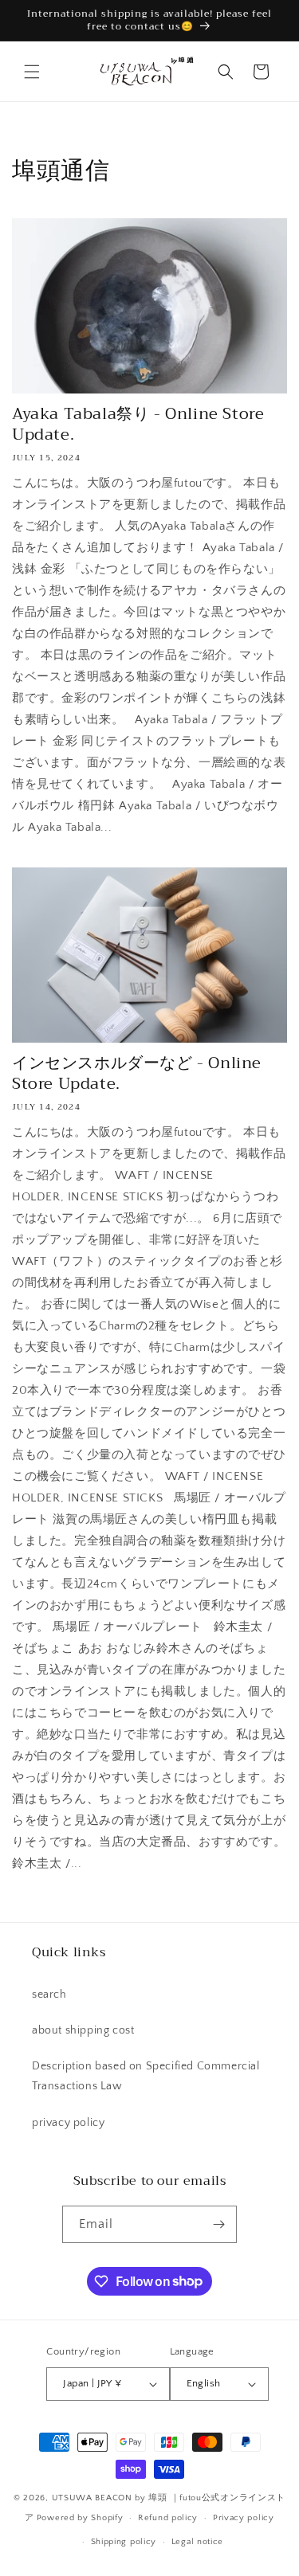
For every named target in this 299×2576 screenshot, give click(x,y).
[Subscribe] (218, 2224)
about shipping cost (83, 2030)
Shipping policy (124, 2542)
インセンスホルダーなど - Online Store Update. (137, 1074)
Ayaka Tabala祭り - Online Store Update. (138, 425)
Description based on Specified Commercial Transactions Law (146, 2076)
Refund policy (168, 2518)
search (49, 1995)
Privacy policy (244, 2518)
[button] (32, 72)
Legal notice (197, 2542)
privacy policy (68, 2123)
